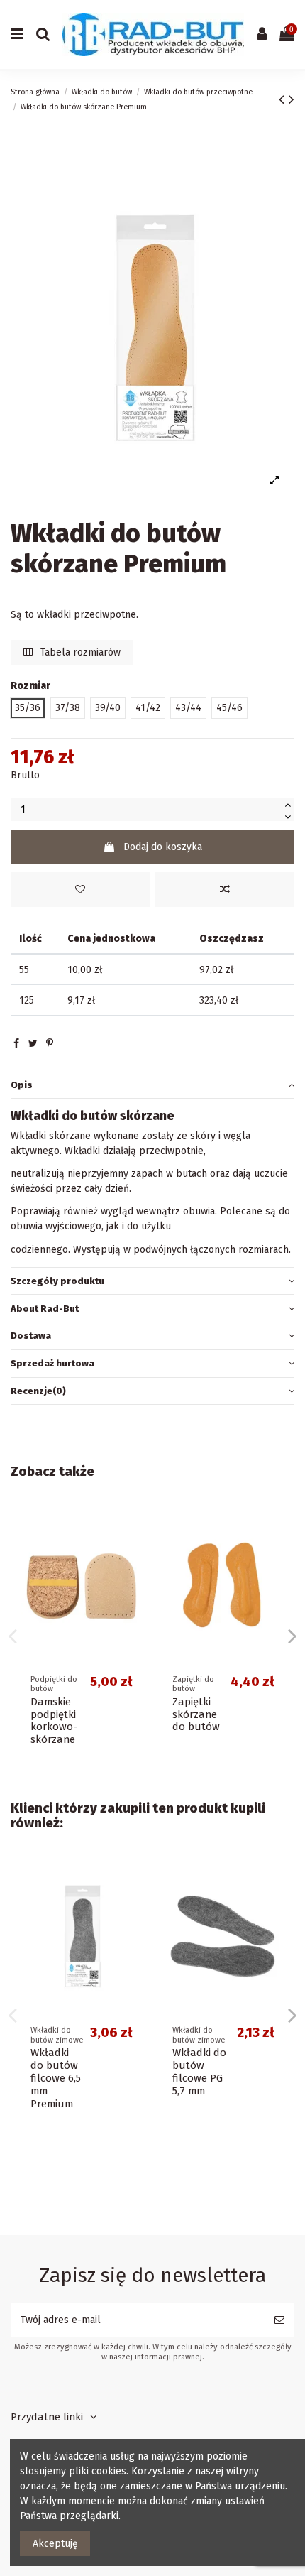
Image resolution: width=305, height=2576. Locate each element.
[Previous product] (284, 99)
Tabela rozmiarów (79, 652)
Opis (22, 1085)
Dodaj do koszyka (163, 847)
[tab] (152, 1085)
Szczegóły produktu (57, 1281)
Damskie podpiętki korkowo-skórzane (54, 1721)
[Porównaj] (132, 1553)
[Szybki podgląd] (132, 1577)
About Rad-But (45, 1309)
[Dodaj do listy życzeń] (80, 890)
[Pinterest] (50, 1044)
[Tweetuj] (33, 1044)
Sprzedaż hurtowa (52, 1363)
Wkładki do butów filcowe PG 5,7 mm (199, 2072)
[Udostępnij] (16, 1044)
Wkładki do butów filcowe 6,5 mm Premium (56, 2078)
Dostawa (31, 1336)
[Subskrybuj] (279, 2320)
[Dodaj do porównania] (225, 890)
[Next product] (292, 99)
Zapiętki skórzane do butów (196, 1714)
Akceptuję (55, 2544)
